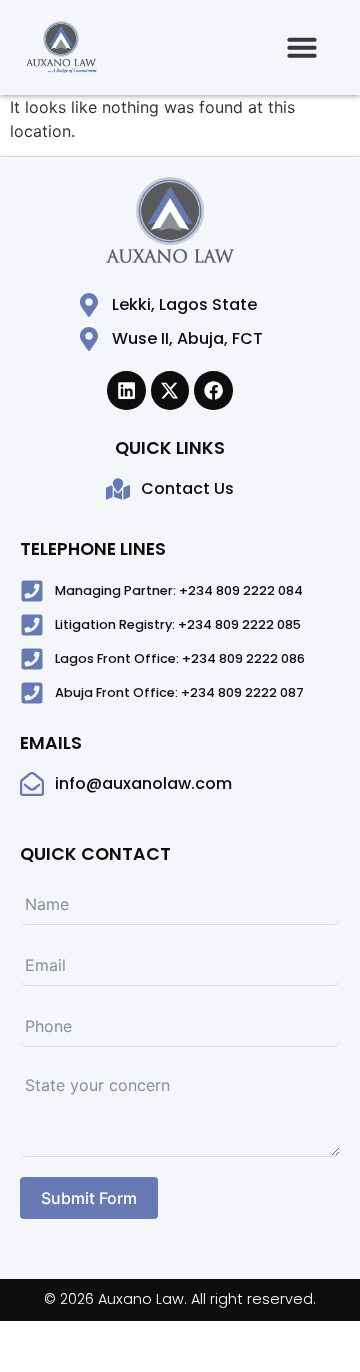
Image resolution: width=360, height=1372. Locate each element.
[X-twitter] (170, 390)
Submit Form (89, 1198)
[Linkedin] (126, 390)
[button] (302, 47)
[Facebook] (213, 390)
